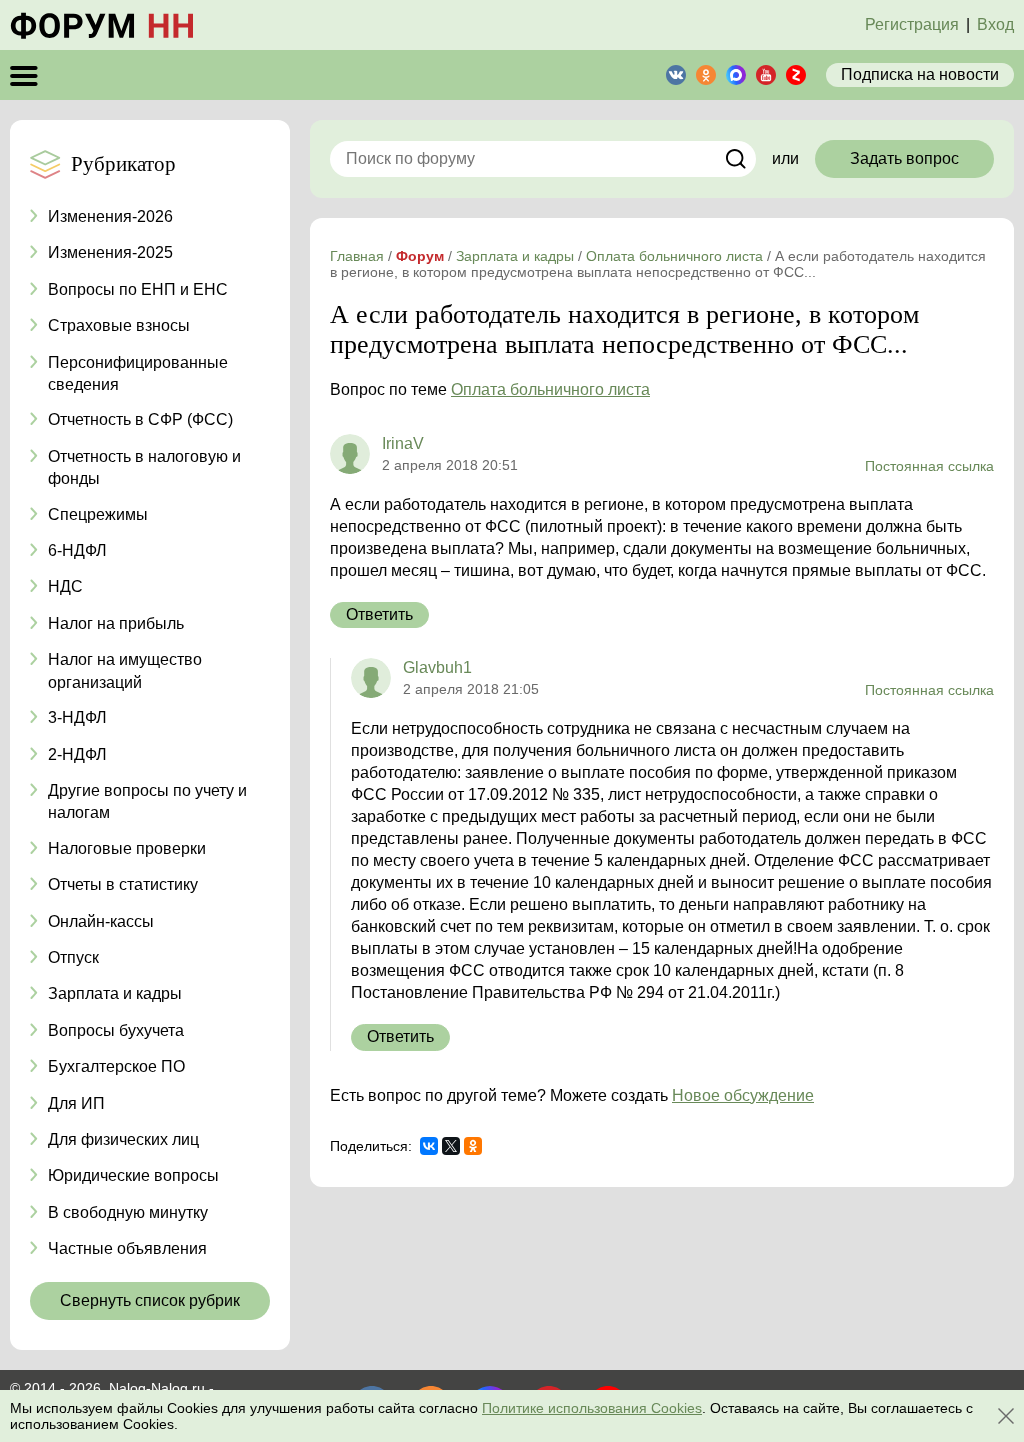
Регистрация (912, 24)
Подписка (920, 74)
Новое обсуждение (743, 1095)
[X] (451, 1146)
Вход (995, 24)
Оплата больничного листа (550, 389)
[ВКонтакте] (429, 1146)
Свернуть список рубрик (150, 1300)
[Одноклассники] (473, 1146)
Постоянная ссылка (929, 466)
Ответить (379, 614)
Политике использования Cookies (592, 1408)
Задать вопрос (904, 158)
